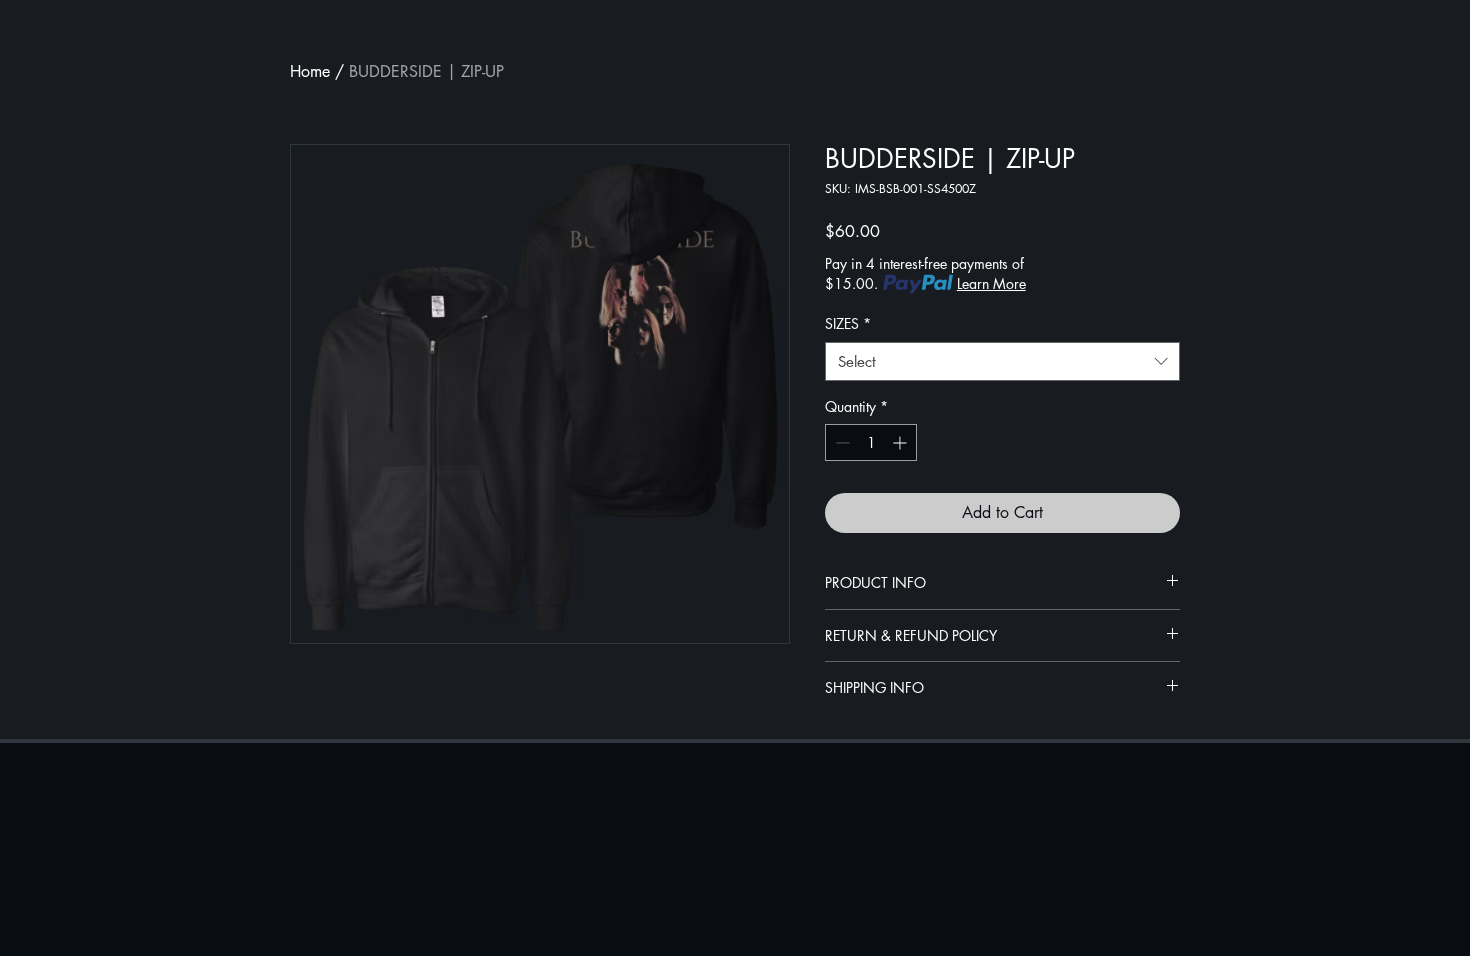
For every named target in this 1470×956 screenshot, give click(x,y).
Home (310, 71)
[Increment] (901, 442)
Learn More (991, 283)
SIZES (848, 323)
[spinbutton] (871, 442)
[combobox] (1002, 361)
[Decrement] (840, 442)
